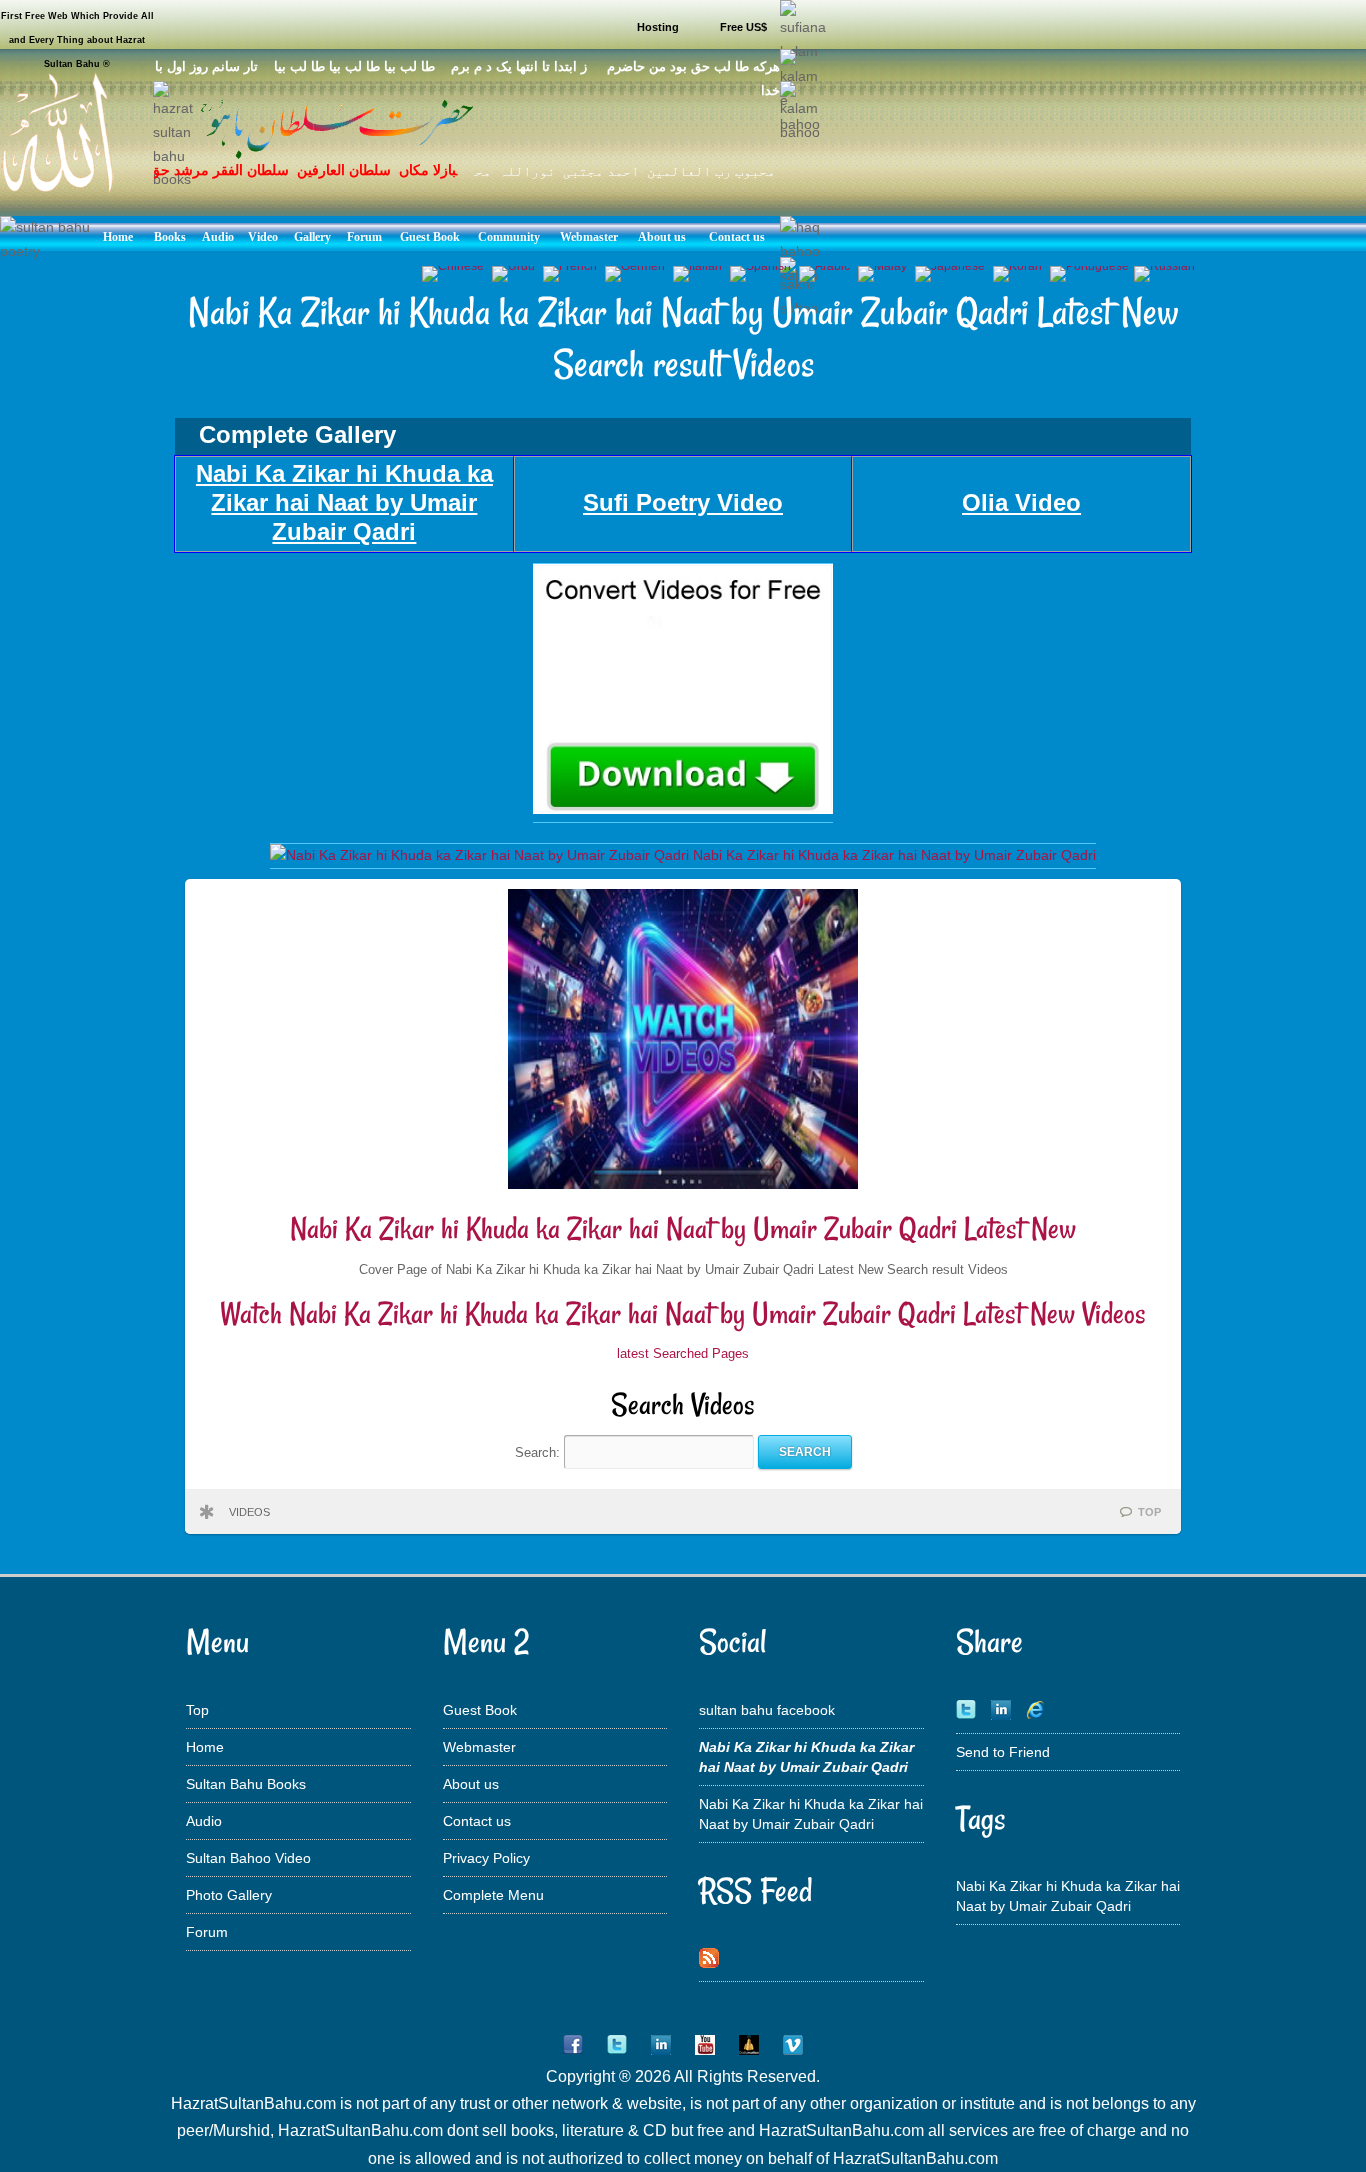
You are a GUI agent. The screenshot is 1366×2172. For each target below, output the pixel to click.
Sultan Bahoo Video (248, 1858)
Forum (207, 1932)
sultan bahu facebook (767, 1710)
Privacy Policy (486, 1858)
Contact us (477, 1821)
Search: (539, 1451)
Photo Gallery (229, 1895)
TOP (1149, 1512)
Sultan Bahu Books (246, 1784)
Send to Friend (1003, 1752)
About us (471, 1784)
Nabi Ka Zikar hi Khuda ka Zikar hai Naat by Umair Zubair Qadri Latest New (683, 1228)
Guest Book (480, 1710)
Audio (204, 1821)
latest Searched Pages (683, 1353)
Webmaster (479, 1747)
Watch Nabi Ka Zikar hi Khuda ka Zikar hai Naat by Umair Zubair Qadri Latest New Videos (683, 1313)
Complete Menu (493, 1895)
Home (205, 1747)
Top (197, 1710)
